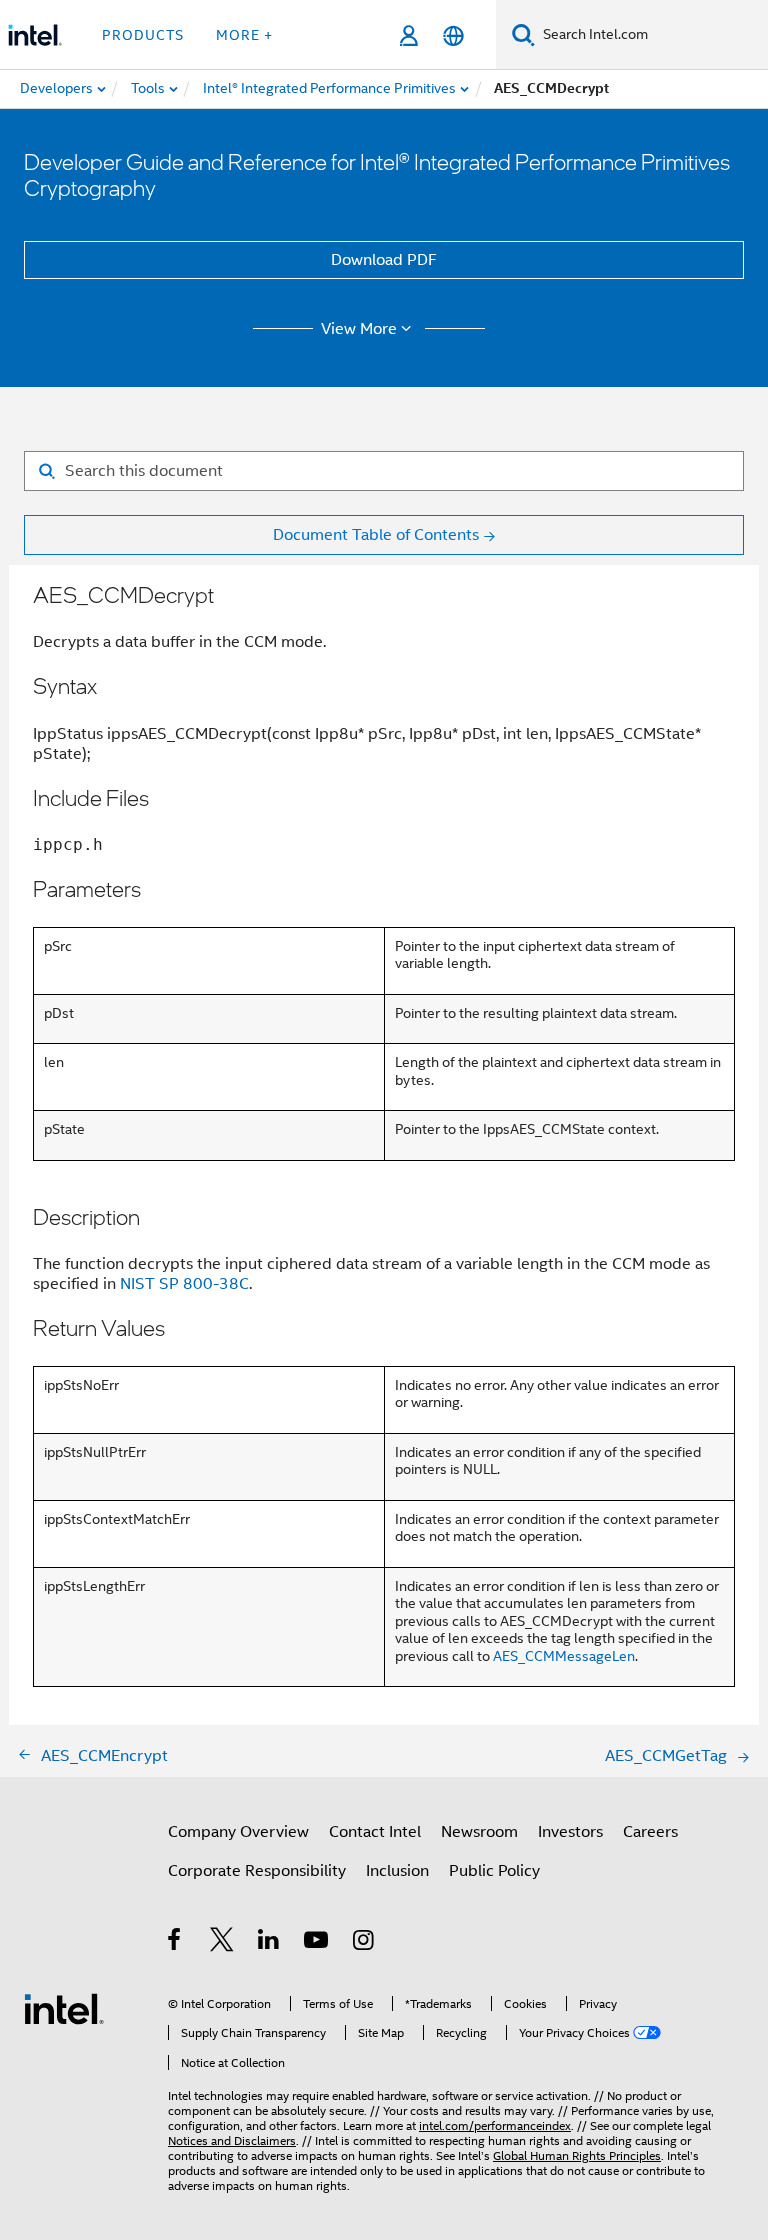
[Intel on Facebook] (175, 1943)
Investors (570, 1832)
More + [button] (244, 35)
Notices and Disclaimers (232, 2140)
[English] (453, 35)
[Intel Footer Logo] (64, 2008)
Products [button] (143, 35)
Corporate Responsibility (257, 1871)
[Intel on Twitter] (222, 1943)
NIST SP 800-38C (184, 1284)
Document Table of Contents (376, 535)
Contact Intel (375, 1832)
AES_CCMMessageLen (564, 1656)
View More (359, 329)
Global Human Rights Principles (577, 2155)
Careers (650, 1832)
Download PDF (384, 260)
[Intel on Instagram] (364, 1943)
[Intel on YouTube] (317, 1943)
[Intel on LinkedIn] (269, 1943)
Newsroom (479, 1832)
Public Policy (494, 1871)
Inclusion (397, 1871)
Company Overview (238, 1832)
